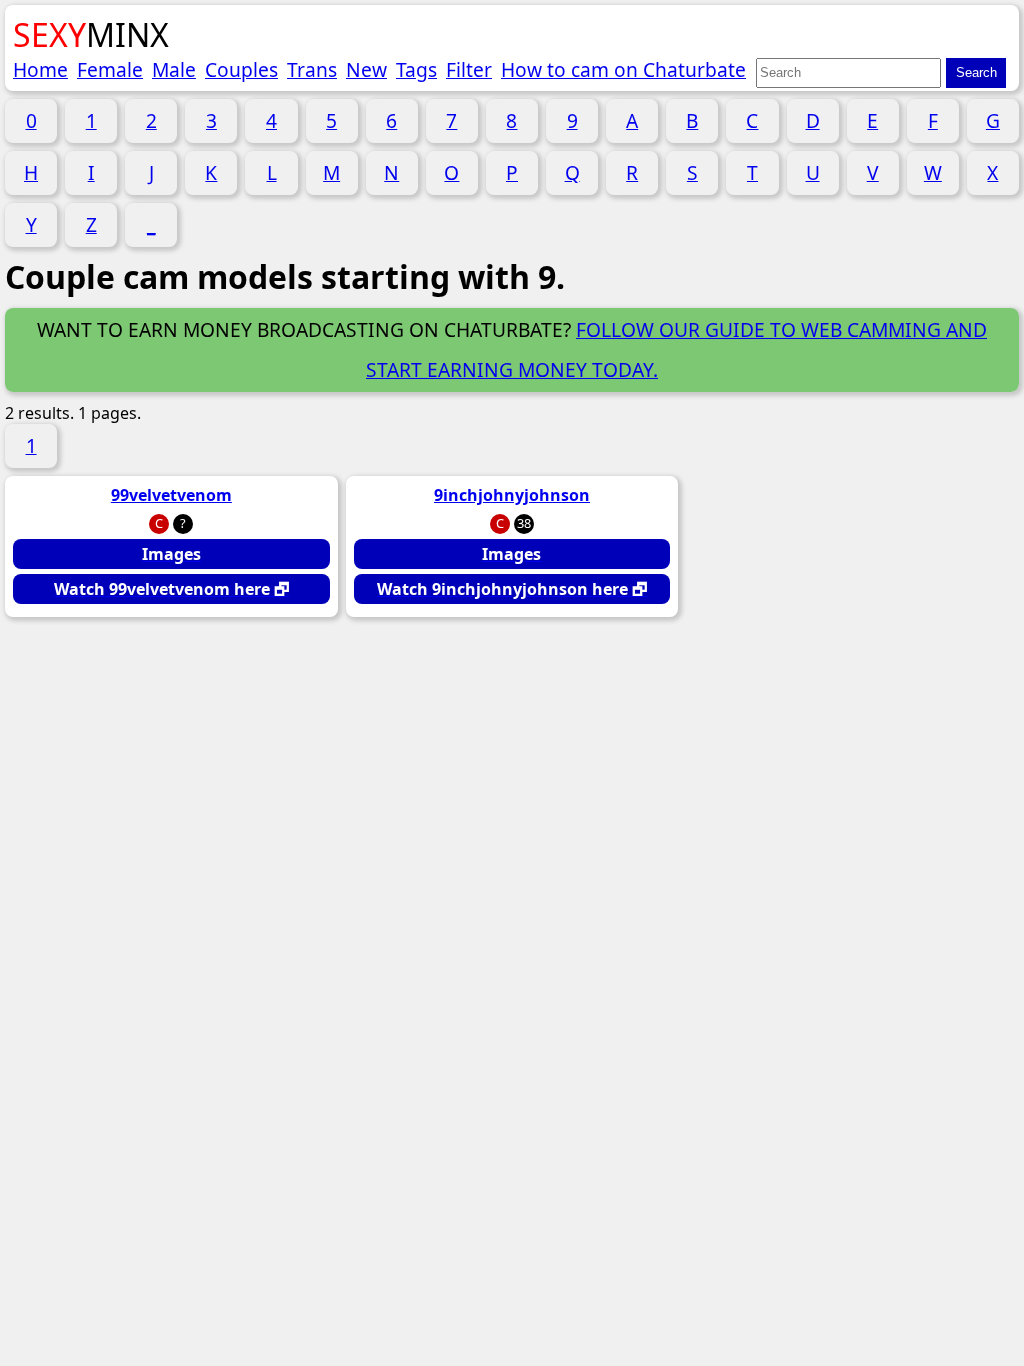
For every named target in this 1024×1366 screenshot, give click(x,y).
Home (40, 69)
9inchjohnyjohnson (512, 495)
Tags (416, 69)
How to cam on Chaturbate (623, 69)
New (366, 69)
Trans (312, 69)
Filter (469, 69)
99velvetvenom (171, 495)
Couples (241, 69)
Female (110, 69)
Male (174, 69)
